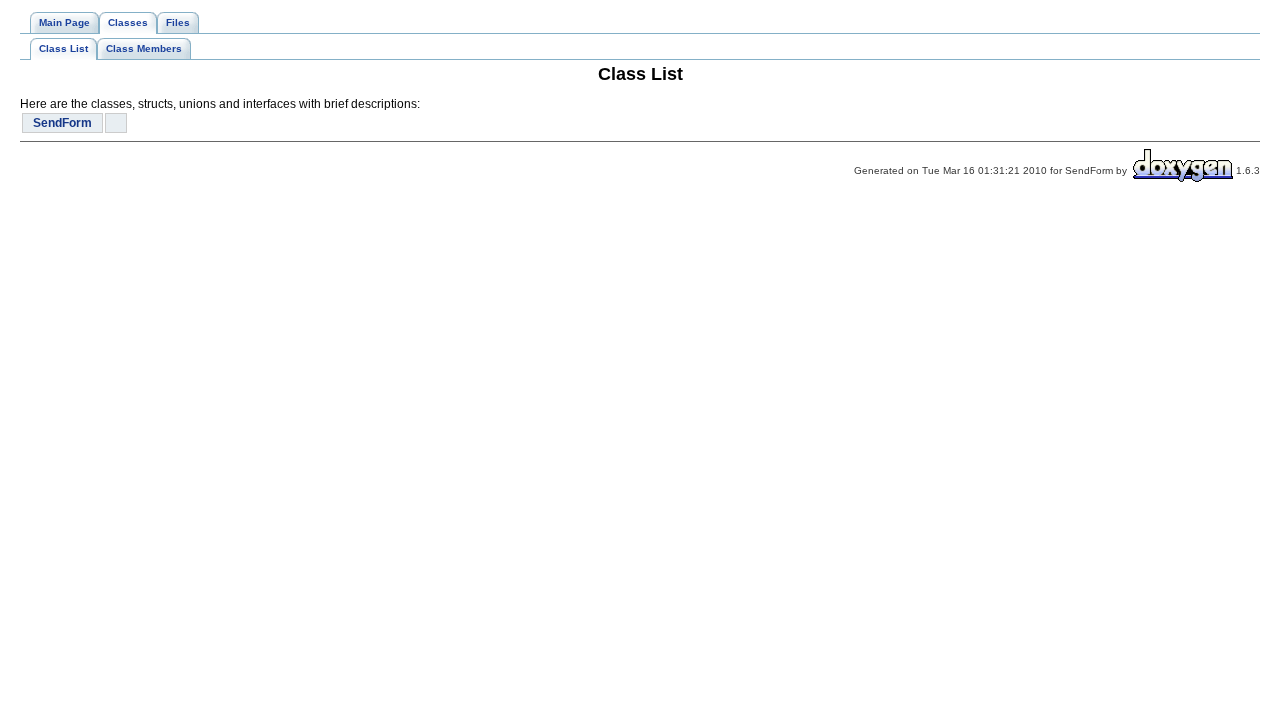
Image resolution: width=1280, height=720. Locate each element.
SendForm (62, 123)
